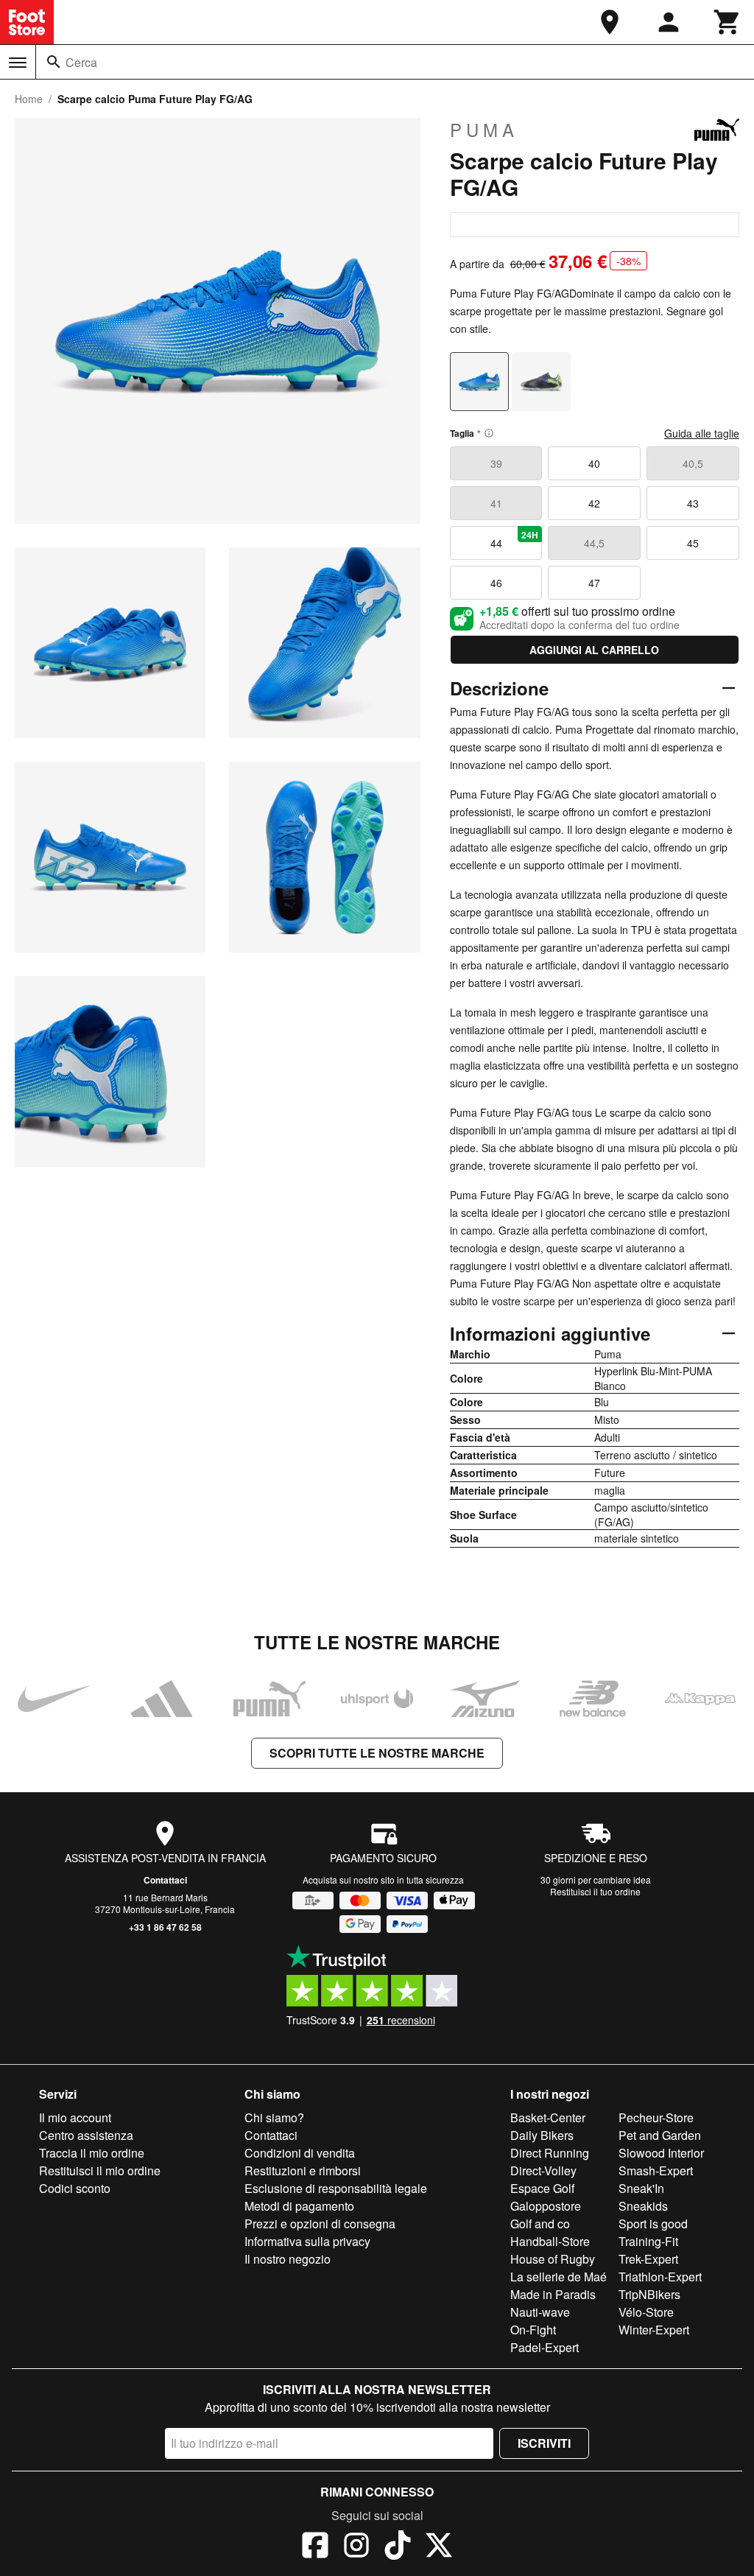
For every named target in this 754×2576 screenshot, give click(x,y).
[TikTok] (398, 2547)
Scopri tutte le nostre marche (377, 1753)
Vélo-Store (646, 2312)
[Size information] (489, 433)
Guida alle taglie (702, 433)
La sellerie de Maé (559, 2277)
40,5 (693, 463)
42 (594, 503)
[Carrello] (727, 22)
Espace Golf (542, 2188)
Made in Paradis (553, 2294)
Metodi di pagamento (299, 2206)
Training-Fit (648, 2241)
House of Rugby (553, 2259)
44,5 (594, 543)
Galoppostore (546, 2206)
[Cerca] (54, 62)
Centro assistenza (86, 2135)
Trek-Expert (648, 2259)
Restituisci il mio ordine (100, 2170)
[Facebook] (315, 2547)
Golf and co (540, 2224)
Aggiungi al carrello (594, 650)
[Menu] (18, 63)
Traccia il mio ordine (92, 2153)
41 (496, 503)
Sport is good (653, 2224)
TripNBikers (649, 2294)
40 (594, 463)
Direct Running (550, 2153)
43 (693, 503)
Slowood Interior (661, 2153)
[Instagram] (356, 2547)
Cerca (81, 62)
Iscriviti (544, 2443)
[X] (439, 2547)
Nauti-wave (540, 2312)
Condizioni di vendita (300, 2153)
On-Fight (533, 2330)
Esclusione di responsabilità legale (336, 2188)
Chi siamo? (274, 2117)
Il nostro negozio (288, 2259)
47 (594, 583)
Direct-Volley (543, 2170)
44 (515, 539)
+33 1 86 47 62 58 (165, 1927)
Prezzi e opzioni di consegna (320, 2224)
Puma (484, 130)
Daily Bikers (542, 2135)
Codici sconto (75, 2188)
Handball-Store (550, 2241)
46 (496, 583)
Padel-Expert (545, 2347)
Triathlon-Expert (660, 2277)
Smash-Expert (656, 2170)
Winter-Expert (654, 2330)
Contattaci (165, 1880)
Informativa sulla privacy (307, 2241)
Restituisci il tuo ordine (595, 1891)
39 (496, 463)
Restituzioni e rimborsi (303, 2170)
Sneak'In (641, 2188)
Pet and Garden (660, 2135)
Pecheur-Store (656, 2117)
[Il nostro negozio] (610, 22)
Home (29, 99)
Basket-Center (548, 2117)
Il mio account (75, 2117)
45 (693, 543)
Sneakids (643, 2206)
